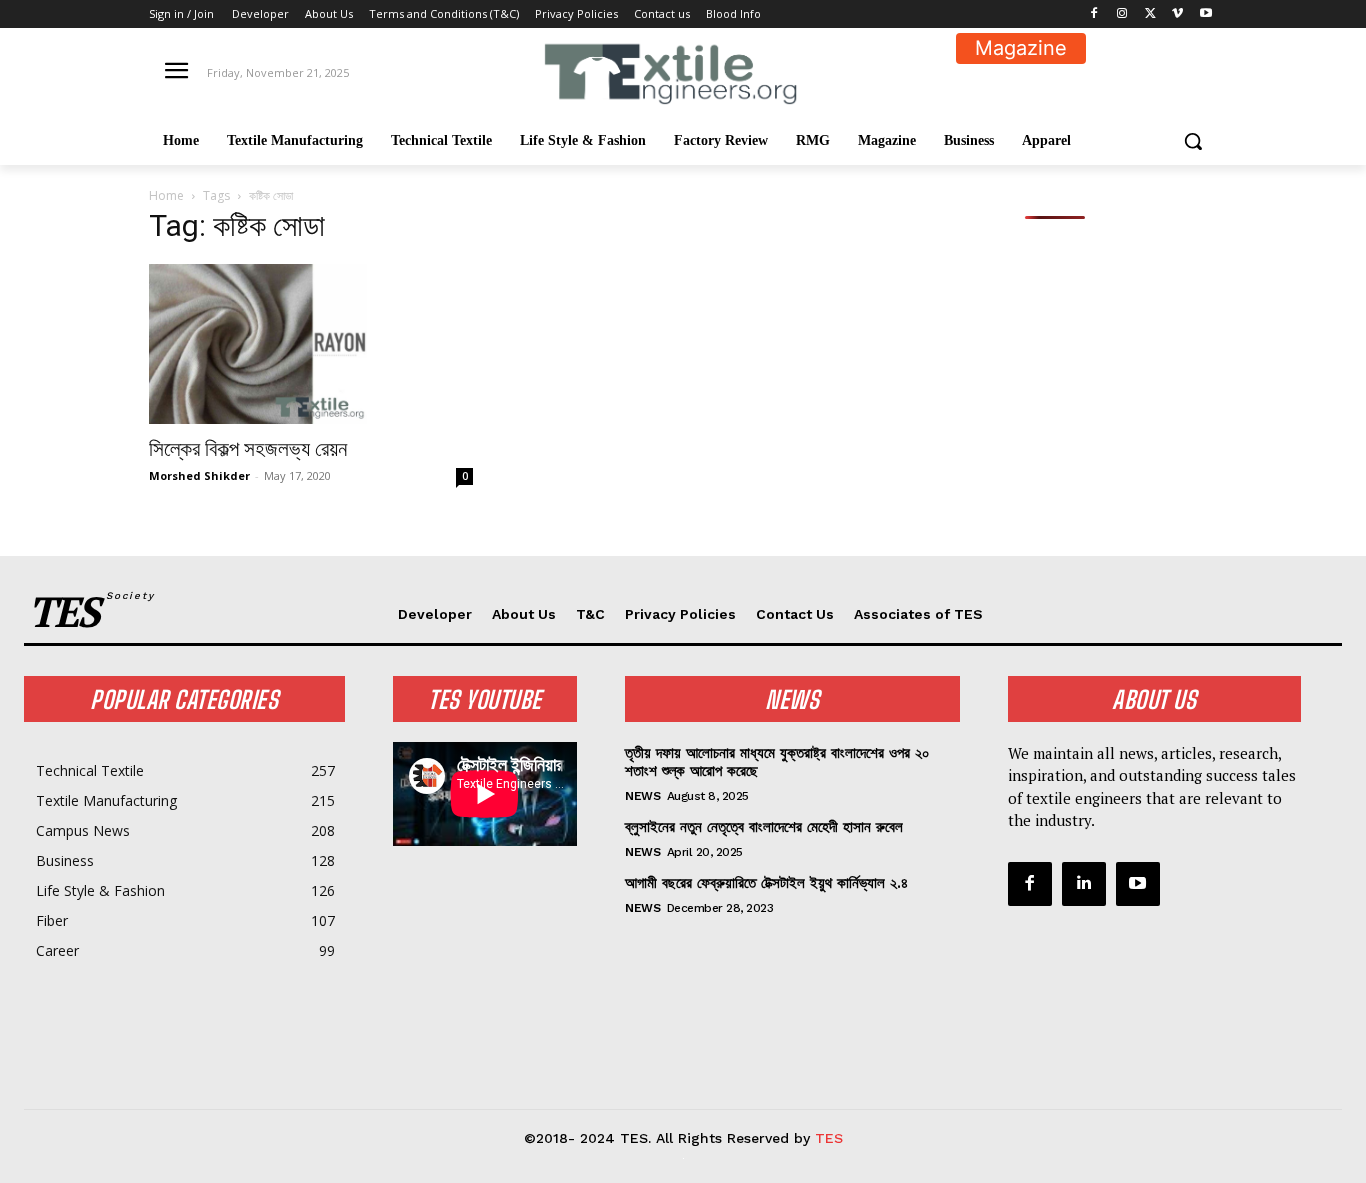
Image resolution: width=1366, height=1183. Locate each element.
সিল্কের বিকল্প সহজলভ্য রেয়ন (248, 449)
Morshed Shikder (199, 475)
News (642, 796)
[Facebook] (1094, 14)
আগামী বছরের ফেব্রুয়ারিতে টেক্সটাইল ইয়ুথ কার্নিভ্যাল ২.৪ (766, 883)
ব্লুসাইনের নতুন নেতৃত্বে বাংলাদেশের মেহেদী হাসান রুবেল (764, 827)
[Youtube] (1205, 14)
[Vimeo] (1177, 14)
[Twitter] (1150, 14)
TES (829, 1138)
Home (166, 195)
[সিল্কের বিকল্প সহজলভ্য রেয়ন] (311, 344)
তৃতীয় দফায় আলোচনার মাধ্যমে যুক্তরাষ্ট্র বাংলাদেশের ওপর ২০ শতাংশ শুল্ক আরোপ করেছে (777, 762)
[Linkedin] (1084, 884)
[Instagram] (1122, 14)
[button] (1193, 141)
